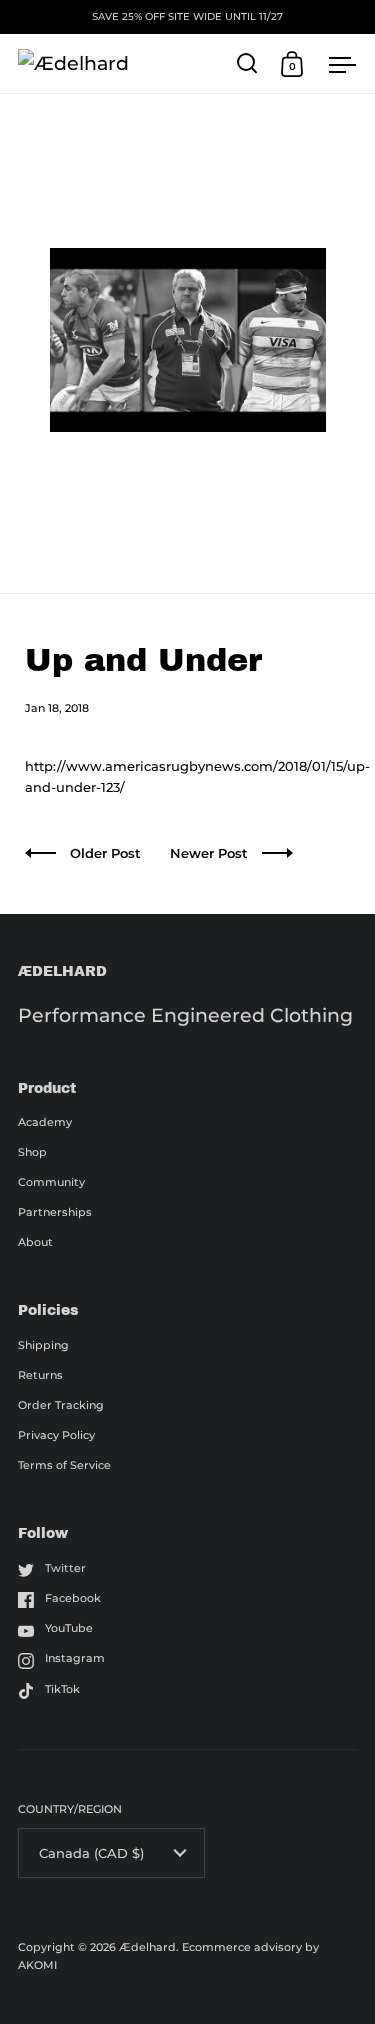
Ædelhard (147, 1947)
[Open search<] (247, 63)
